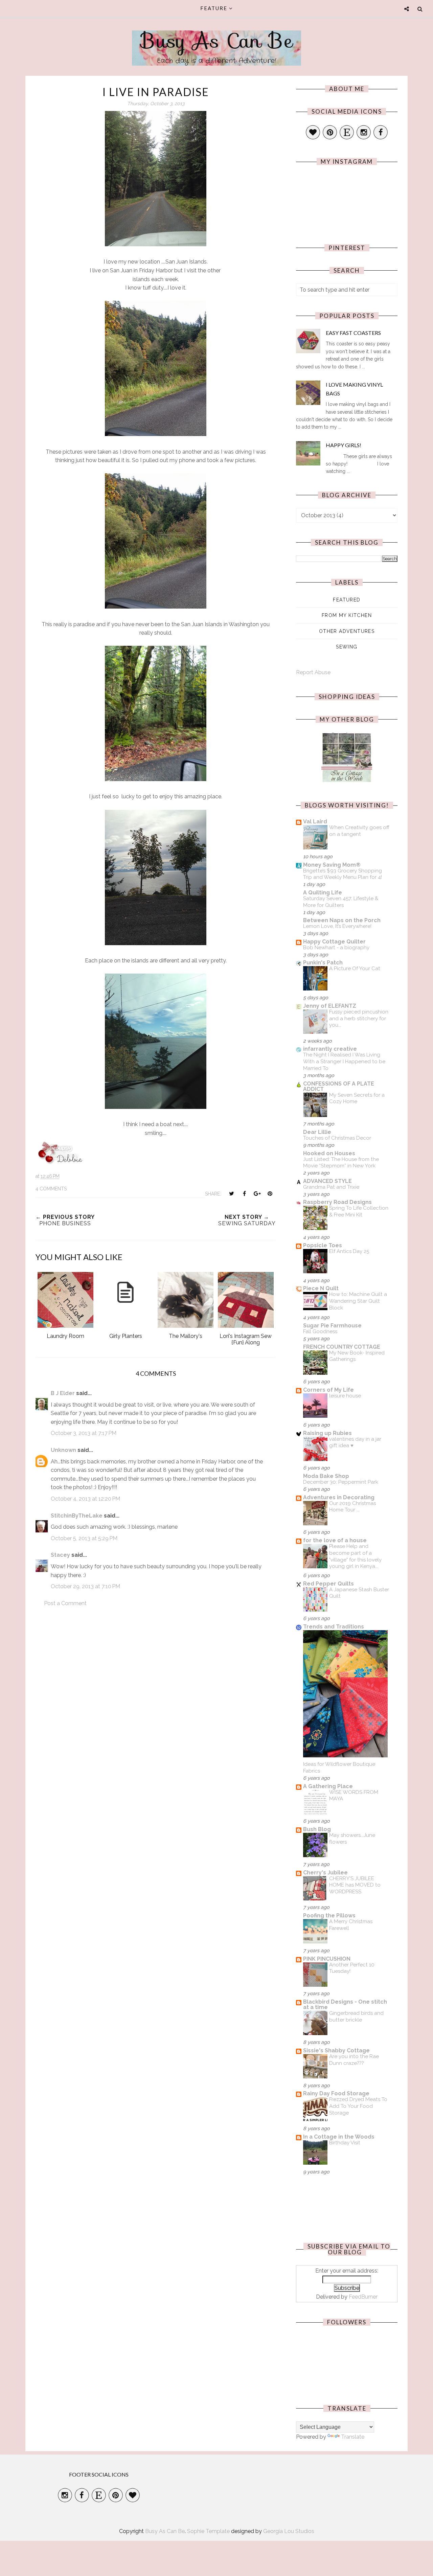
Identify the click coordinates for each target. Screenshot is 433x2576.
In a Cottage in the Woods (339, 2137)
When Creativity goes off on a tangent (359, 831)
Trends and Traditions (334, 1627)
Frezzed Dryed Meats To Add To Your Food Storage (358, 2106)
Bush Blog (317, 1829)
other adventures (347, 631)
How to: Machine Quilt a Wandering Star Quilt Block (358, 1301)
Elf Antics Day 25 (349, 1251)
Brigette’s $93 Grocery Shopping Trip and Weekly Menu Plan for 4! (343, 874)
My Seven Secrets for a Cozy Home (357, 1098)
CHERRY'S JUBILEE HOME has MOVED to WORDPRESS (355, 1885)
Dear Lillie (317, 1132)
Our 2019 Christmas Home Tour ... (352, 1507)
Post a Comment (65, 1603)
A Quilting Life (323, 893)
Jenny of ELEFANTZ (330, 1006)
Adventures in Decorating (339, 1497)
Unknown (63, 1450)
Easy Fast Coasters (353, 333)
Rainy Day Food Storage (336, 2093)
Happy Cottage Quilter (334, 942)
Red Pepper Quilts (328, 1584)
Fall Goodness (320, 1331)
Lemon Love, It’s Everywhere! (337, 926)
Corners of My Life (328, 1390)
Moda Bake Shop (326, 1476)
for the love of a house (335, 1540)
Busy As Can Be (217, 41)
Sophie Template (208, 2531)
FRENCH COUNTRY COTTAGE (342, 1347)
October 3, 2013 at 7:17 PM (84, 1433)
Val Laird (315, 822)
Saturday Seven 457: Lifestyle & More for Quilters (341, 902)
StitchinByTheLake (77, 1516)
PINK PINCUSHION (327, 1959)
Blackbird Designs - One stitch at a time (345, 2004)
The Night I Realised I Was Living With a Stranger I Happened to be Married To (344, 1062)
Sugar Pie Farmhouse (332, 1326)
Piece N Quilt (321, 1288)
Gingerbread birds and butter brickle (356, 2016)
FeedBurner (363, 2297)
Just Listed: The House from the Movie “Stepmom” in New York (341, 1163)
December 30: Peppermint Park (341, 1482)
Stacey (60, 1555)
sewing (347, 647)
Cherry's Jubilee (325, 1873)
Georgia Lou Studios (289, 2531)
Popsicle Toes (323, 1245)
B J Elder (63, 1393)
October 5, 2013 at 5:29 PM (84, 1538)
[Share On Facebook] (244, 1193)
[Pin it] (270, 1193)
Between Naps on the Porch (342, 920)
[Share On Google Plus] (257, 1193)
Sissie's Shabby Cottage (336, 2050)
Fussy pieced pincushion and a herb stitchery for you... (359, 1019)
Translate (353, 2437)
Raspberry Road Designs (337, 1202)
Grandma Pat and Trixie (331, 1187)
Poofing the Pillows (329, 1916)
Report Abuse (313, 672)
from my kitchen (347, 615)
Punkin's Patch (323, 963)
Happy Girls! (344, 445)
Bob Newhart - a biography (336, 948)
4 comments (51, 1189)
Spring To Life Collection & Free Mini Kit (359, 1211)
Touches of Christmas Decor (337, 1138)
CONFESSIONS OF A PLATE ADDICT (339, 1086)
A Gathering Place (328, 1786)
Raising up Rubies (327, 1433)
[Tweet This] (231, 1193)
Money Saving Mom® (332, 865)
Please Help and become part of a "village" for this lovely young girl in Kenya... (355, 1556)
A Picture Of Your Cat (355, 968)
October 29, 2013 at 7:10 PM (85, 1586)
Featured (347, 600)
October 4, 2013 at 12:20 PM (85, 1499)
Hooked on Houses (329, 1153)
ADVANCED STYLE (327, 1181)
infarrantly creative (330, 1049)
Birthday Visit (345, 2143)
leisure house (345, 1396)
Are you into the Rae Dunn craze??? (354, 2060)
